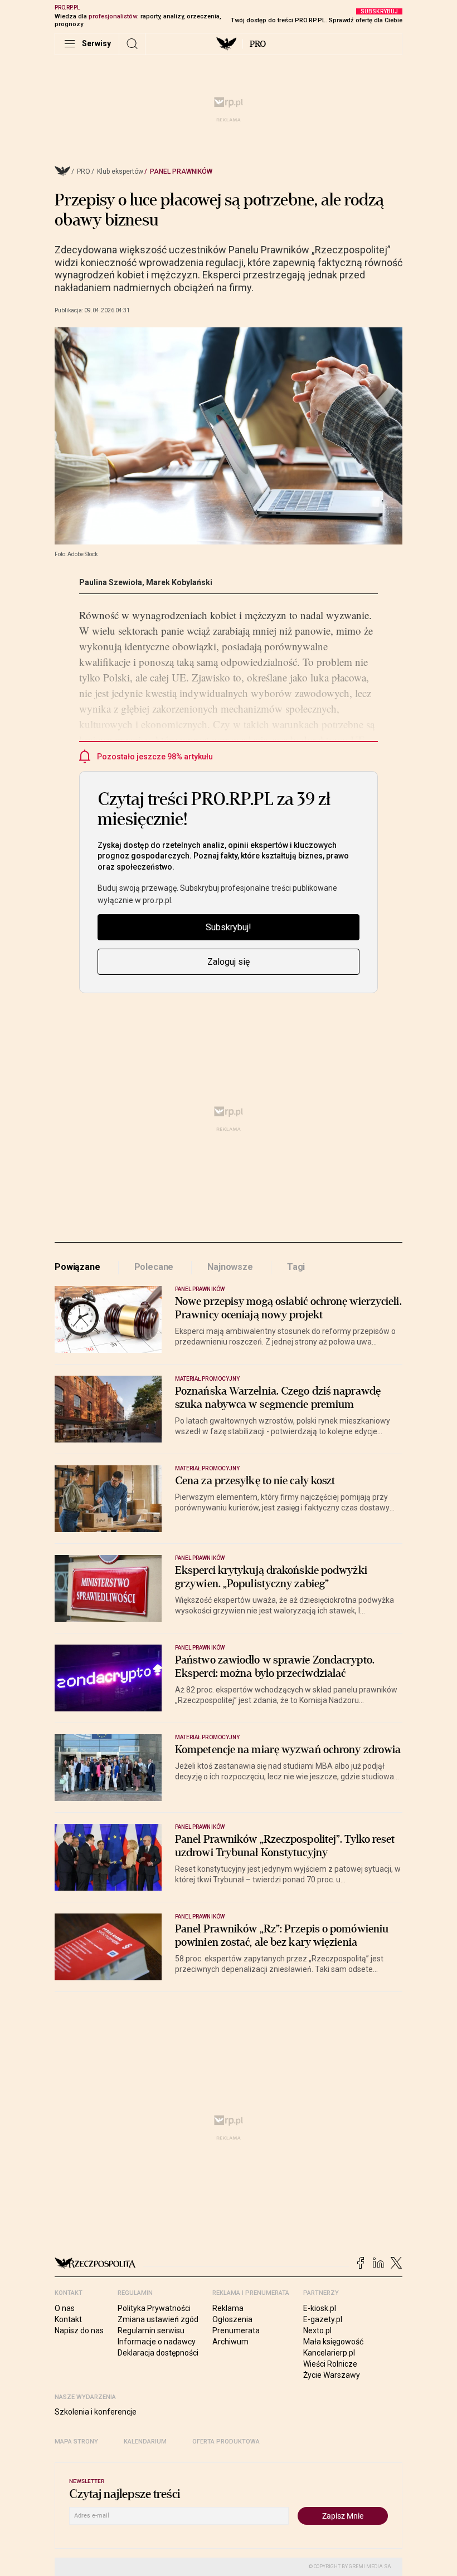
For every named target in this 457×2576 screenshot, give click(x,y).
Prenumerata (236, 2330)
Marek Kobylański (179, 582)
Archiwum (230, 2342)
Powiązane (77, 1267)
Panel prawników (181, 171)
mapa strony (76, 2442)
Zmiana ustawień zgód (158, 2319)
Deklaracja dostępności (158, 2353)
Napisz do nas (79, 2330)
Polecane (154, 1267)
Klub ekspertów (120, 171)
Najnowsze (230, 1267)
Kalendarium (145, 2442)
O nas (65, 2308)
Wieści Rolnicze (330, 2364)
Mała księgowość (333, 2342)
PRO (258, 44)
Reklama (228, 2308)
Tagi (296, 1267)
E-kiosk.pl (320, 2308)
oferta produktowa (226, 2442)
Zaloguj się (229, 962)
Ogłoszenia (232, 2319)
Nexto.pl (317, 2330)
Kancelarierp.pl (329, 2353)
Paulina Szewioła (111, 582)
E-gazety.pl (323, 2319)
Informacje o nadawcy (157, 2342)
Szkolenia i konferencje (96, 2412)
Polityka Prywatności (154, 2308)
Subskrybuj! (229, 927)
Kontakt (68, 2319)
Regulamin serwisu (151, 2330)
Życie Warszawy (332, 2375)
